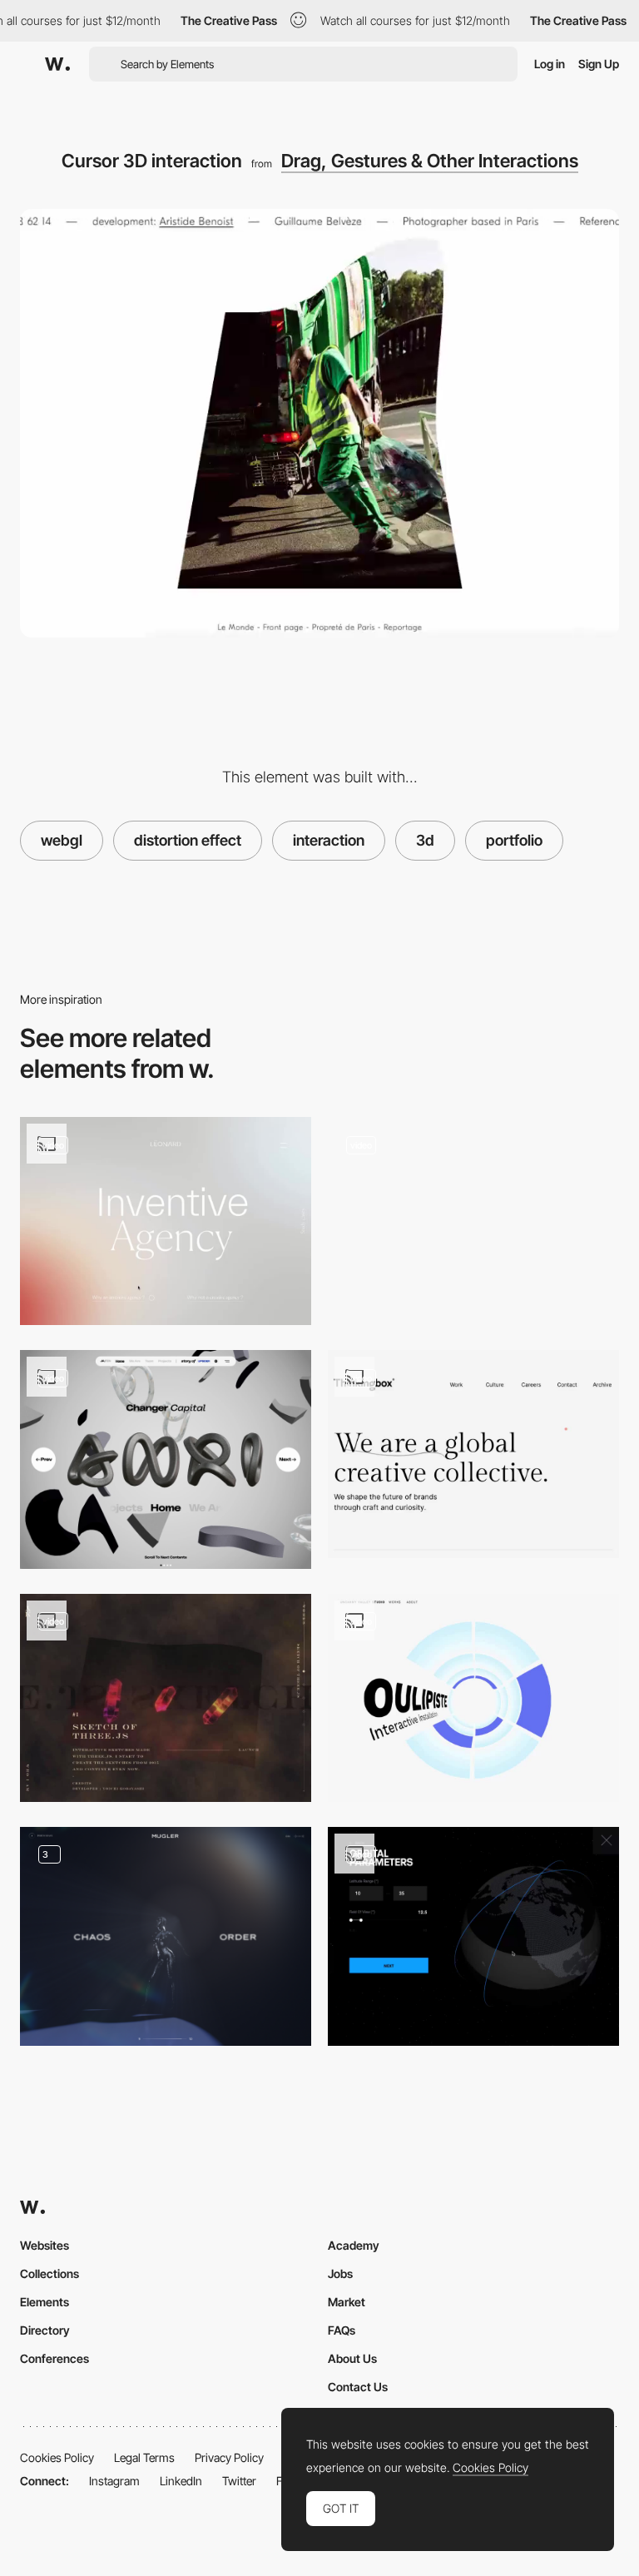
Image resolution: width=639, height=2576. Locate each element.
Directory (45, 2330)
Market (347, 2302)
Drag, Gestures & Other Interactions (430, 161)
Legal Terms (144, 2457)
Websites (45, 2245)
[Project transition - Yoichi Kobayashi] (166, 1698)
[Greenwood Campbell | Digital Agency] (473, 1221)
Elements (45, 2302)
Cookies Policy (57, 2457)
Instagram (114, 2481)
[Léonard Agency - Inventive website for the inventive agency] (166, 1221)
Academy (354, 2245)
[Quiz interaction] (166, 1936)
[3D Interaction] (166, 1459)
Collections (50, 2273)
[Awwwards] (57, 64)
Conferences (54, 2358)
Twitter (239, 2481)
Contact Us (358, 2387)
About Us (352, 2358)
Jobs (340, 2273)
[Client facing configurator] (473, 1936)
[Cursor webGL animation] (473, 1698)
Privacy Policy (229, 2457)
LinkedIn (181, 2481)
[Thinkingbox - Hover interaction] (473, 1454)
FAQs (342, 2330)
